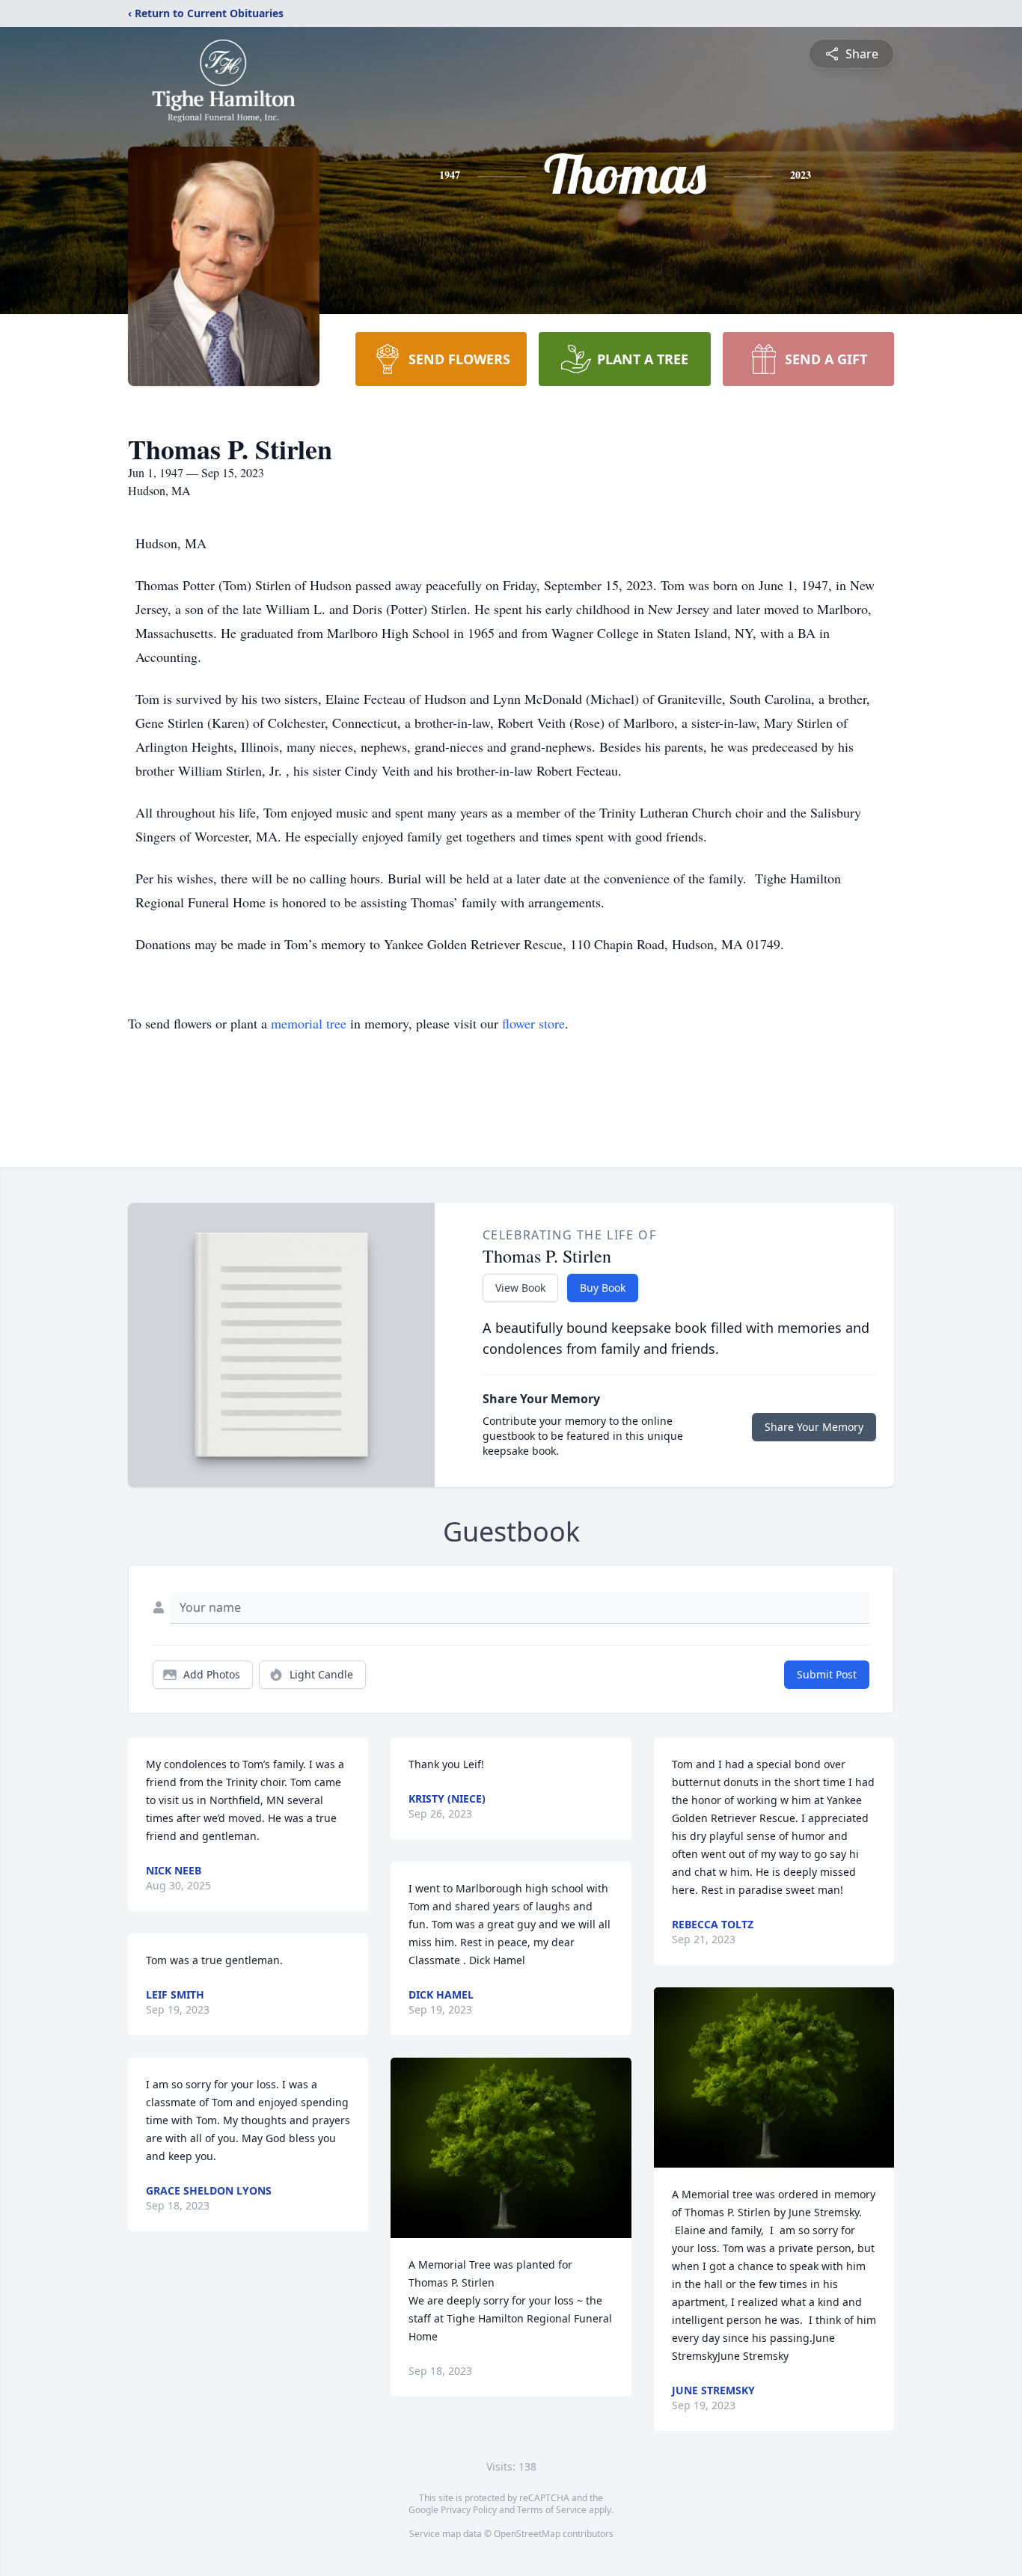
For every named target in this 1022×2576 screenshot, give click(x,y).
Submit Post (827, 1674)
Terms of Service (552, 2510)
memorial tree (309, 1023)
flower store (533, 1023)
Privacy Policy (469, 2510)
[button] (511, 2148)
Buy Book (603, 1288)
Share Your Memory (814, 1427)
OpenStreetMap (527, 2534)
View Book (520, 1288)
